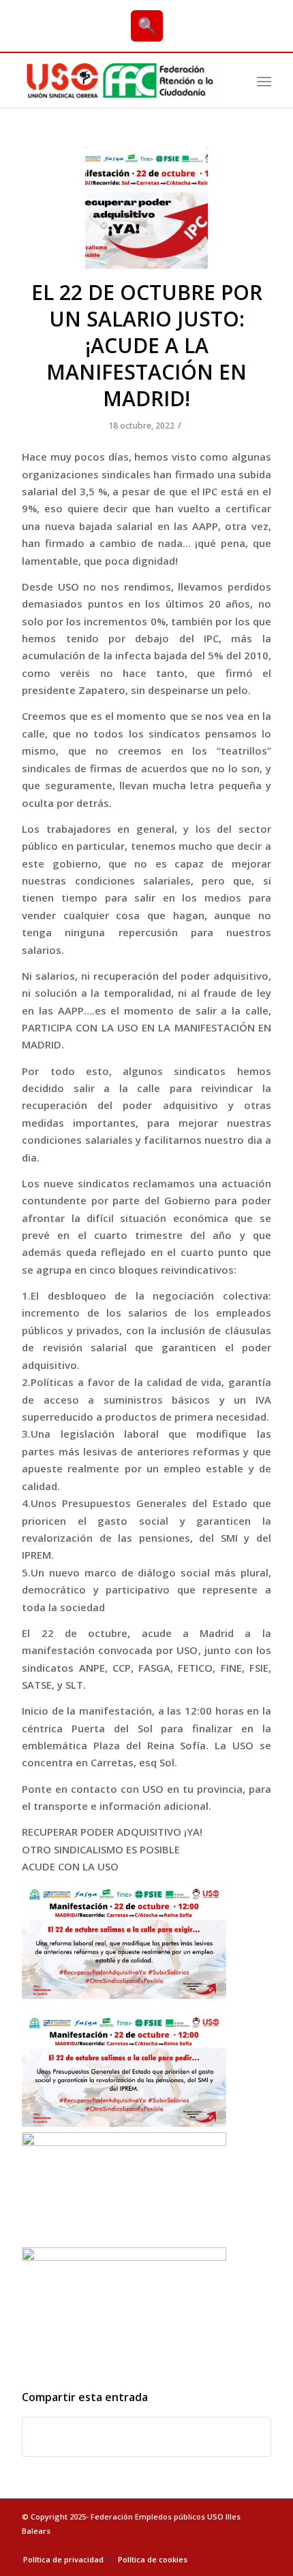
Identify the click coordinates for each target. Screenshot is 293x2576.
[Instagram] (261, 2545)
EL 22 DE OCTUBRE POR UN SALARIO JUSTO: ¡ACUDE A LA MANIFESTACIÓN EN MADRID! (147, 345)
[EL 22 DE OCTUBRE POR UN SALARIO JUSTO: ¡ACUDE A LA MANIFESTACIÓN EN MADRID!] (146, 208)
